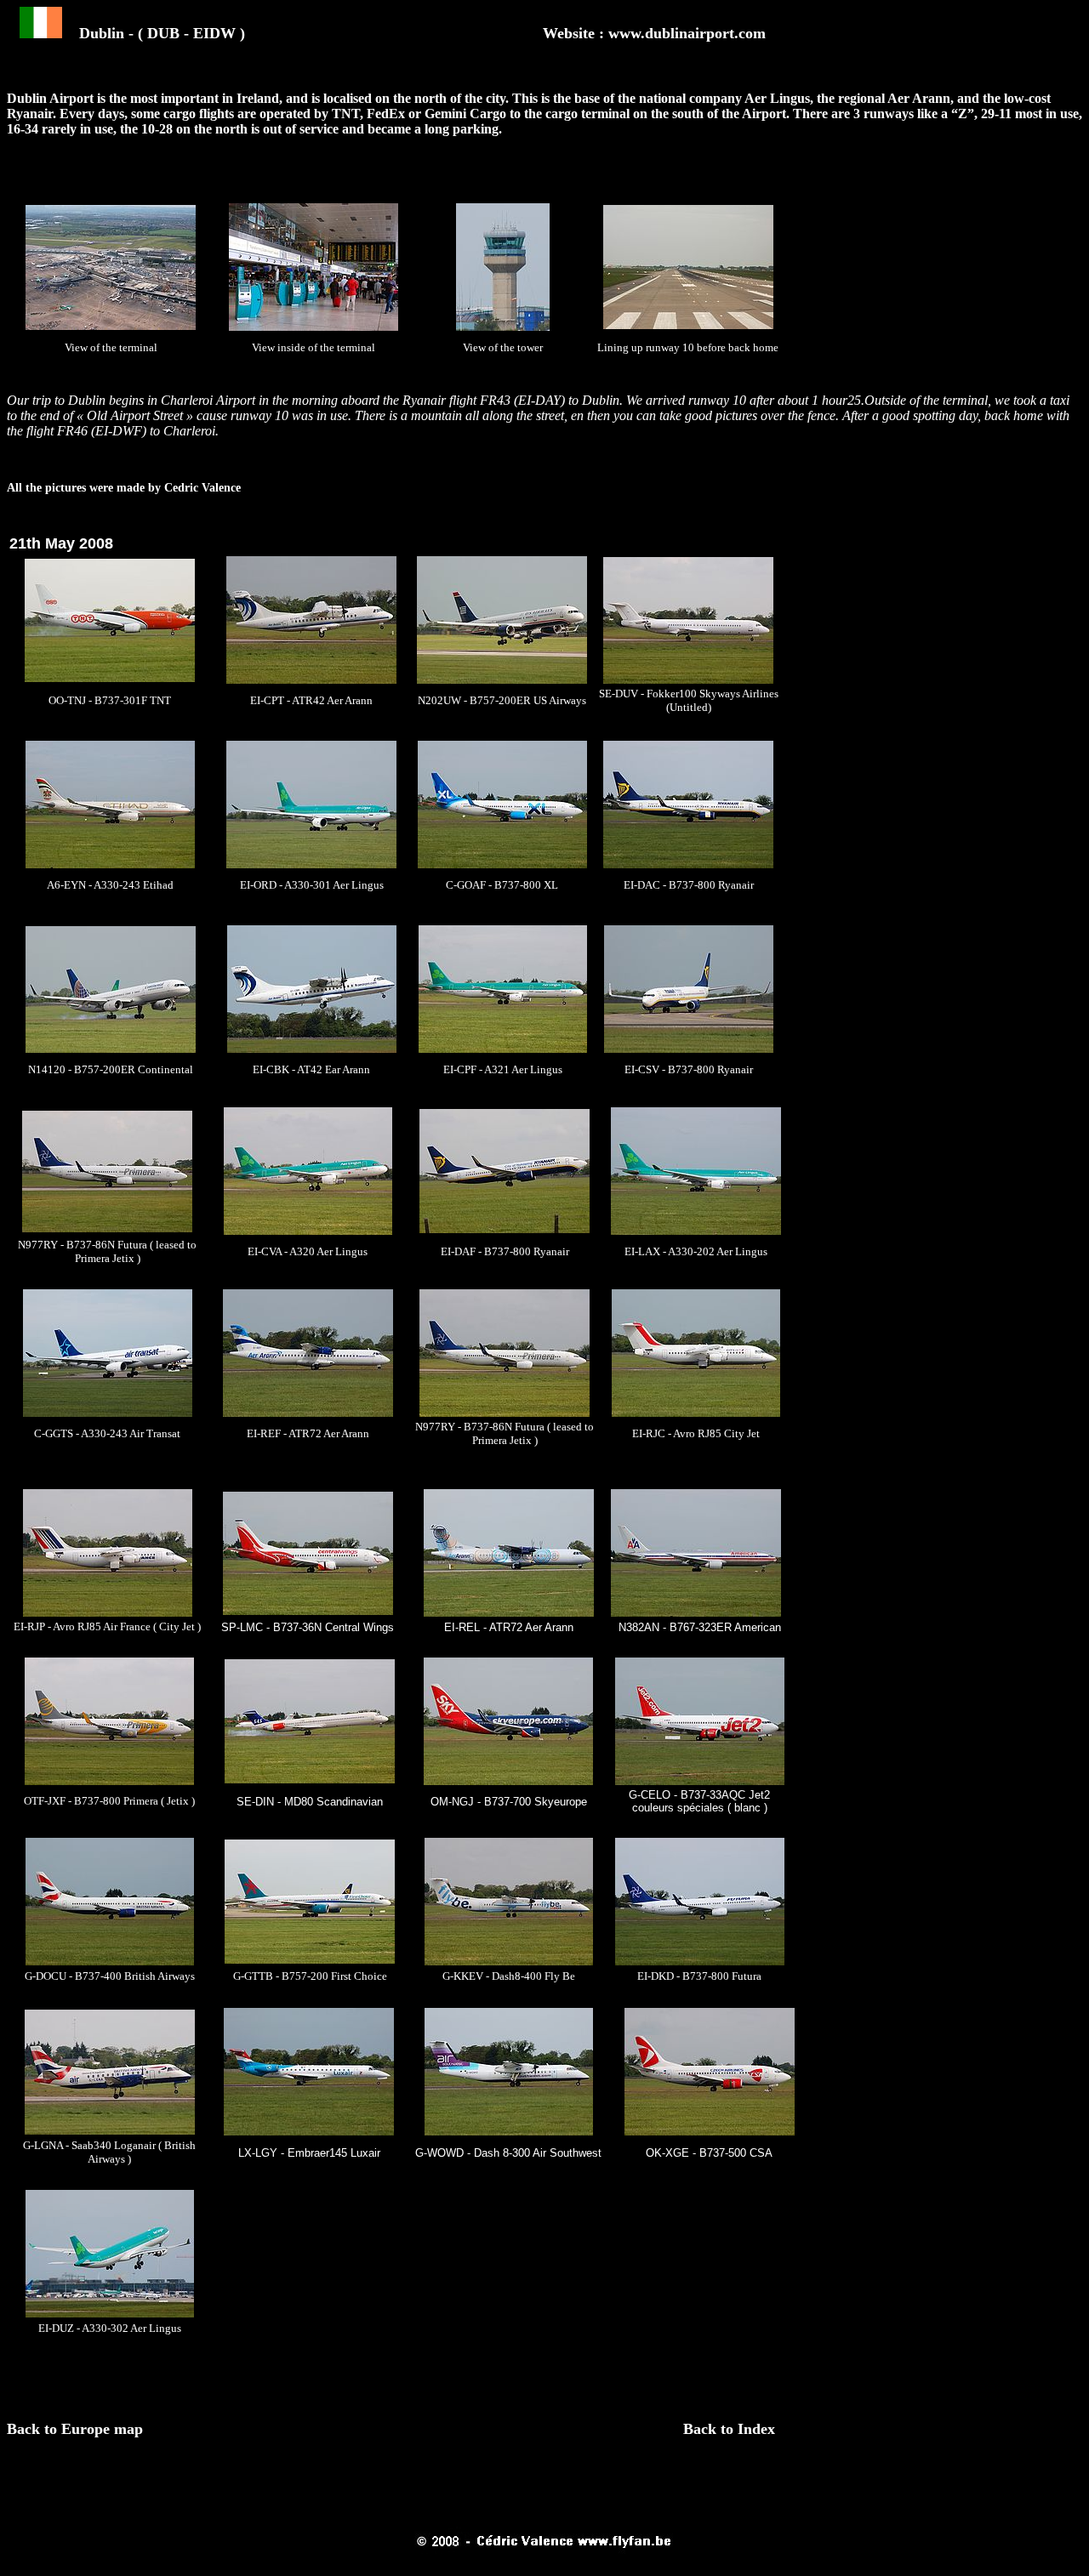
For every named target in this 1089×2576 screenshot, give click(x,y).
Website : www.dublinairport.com (654, 33)
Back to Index (729, 2429)
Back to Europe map (77, 2429)
